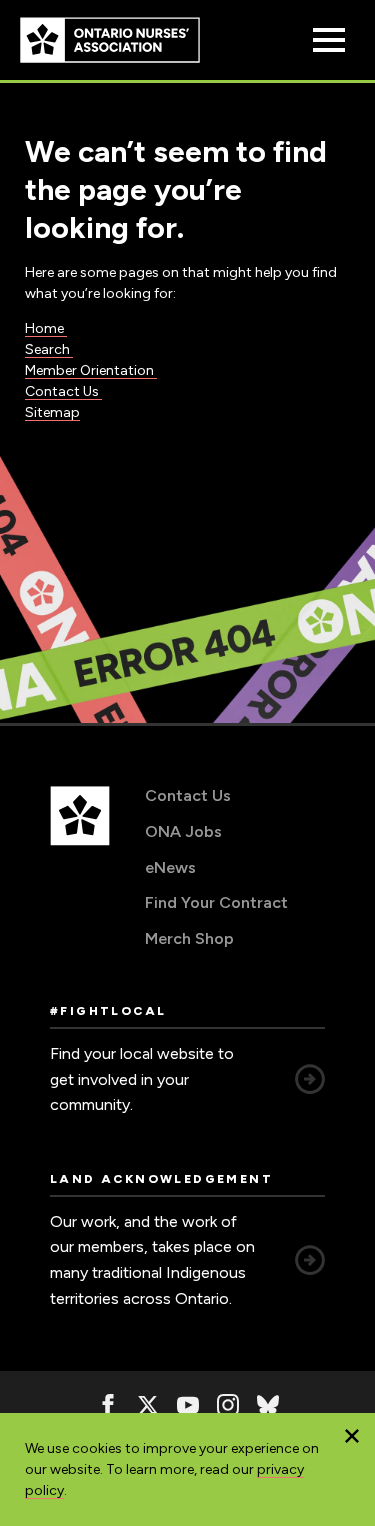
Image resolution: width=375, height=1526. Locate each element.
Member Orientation (91, 370)
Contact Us (63, 391)
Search (49, 349)
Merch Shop (189, 938)
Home (46, 328)
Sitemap (52, 412)
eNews (170, 867)
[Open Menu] (329, 40)
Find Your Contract (216, 902)
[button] (352, 1436)
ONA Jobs (183, 831)
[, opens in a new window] (108, 1405)
